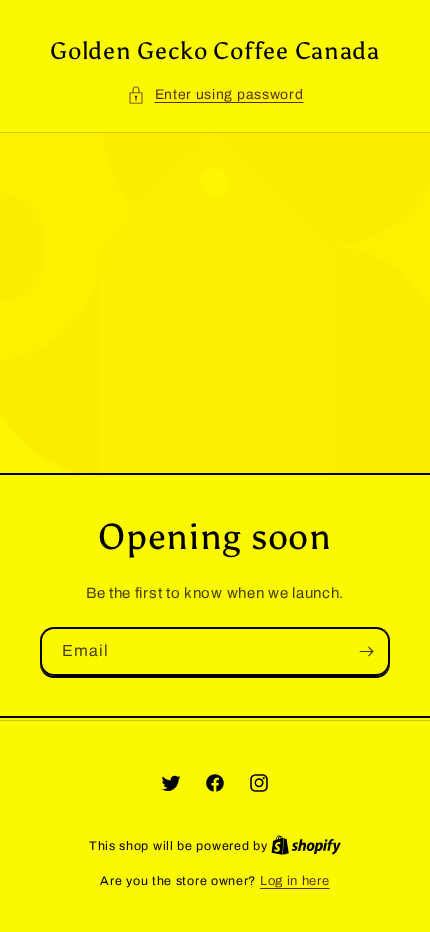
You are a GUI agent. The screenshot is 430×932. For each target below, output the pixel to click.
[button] (215, 94)
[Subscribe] (366, 651)
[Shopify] (306, 846)
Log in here (295, 881)
